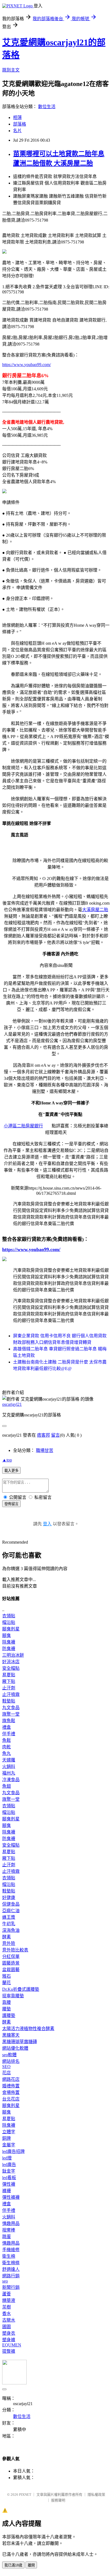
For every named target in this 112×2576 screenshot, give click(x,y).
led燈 (7, 2158)
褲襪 (7, 2191)
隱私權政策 (96, 2495)
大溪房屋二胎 (95, 910)
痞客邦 (43, 1435)
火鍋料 (9, 1767)
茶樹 (7, 2307)
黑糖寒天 (11, 2035)
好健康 (9, 1898)
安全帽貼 (11, 1668)
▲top (7, 1460)
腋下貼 (9, 1681)
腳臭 (7, 1635)
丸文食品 (11, 1708)
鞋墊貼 (9, 1701)
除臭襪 (9, 1642)
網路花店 (11, 2079)
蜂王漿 (9, 1917)
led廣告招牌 (13, 2151)
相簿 (17, 118)
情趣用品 (11, 2223)
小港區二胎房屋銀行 (23, 1126)
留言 (55, 1435)
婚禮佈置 (11, 2086)
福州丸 (9, 1773)
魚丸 (7, 1753)
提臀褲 (9, 2351)
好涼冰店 (11, 1662)
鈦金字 (9, 2171)
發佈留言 (11, 1504)
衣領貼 (9, 1616)
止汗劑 (9, 1688)
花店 (7, 2073)
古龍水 (9, 2320)
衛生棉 (9, 2256)
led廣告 (9, 2165)
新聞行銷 (11, 2287)
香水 (7, 2314)
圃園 (7, 2327)
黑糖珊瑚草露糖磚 (20, 2042)
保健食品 (11, 1904)
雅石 (7, 1976)
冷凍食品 (11, 1780)
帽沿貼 (9, 1622)
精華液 (9, 2300)
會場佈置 (11, 2092)
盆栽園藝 (11, 1970)
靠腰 (7, 2002)
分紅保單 (11, 1956)
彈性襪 (9, 2184)
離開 (31, 2565)
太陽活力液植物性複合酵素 (28, 2029)
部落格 (20, 124)
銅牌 (7, 2138)
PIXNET (25, 2495)
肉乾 (7, 1747)
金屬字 (9, 2145)
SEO (6, 2067)
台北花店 (11, 2099)
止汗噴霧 (11, 1694)
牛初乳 (9, 1924)
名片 (17, 131)
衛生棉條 (11, 2263)
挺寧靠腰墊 (13, 1996)
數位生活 (47, 107)
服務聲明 (58, 2500)
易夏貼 (9, 1675)
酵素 (7, 1937)
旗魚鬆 (9, 1721)
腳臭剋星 (11, 1629)
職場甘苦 (45, 1450)
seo (5, 2281)
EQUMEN (12, 2345)
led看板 (9, 2178)
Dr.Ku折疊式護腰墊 (21, 1989)
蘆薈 (7, 2294)
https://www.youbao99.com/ (27, 365)
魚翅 (7, 1786)
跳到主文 (11, 70)
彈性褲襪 (11, 2197)
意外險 (9, 1943)
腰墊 (7, 2009)
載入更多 (11, 1471)
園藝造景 (11, 1963)
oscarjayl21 (12, 1404)
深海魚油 (11, 1930)
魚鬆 (7, 1740)
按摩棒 (9, 2230)
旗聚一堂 (11, 1714)
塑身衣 (9, 2333)
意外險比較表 (15, 1950)
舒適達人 (11, 2269)
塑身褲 (9, 2340)
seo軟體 (9, 2055)
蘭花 (7, 1983)
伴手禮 (9, 1734)
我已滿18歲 (13, 2565)
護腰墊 (9, 2015)
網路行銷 (11, 2276)
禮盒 (7, 1727)
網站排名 (11, 2061)
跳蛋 (7, 2237)
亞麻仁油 (11, 1911)
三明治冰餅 (13, 1655)
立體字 (9, 2132)
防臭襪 (9, 1649)
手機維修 (11, 2250)
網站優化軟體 (15, 2048)
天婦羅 (9, 1760)
